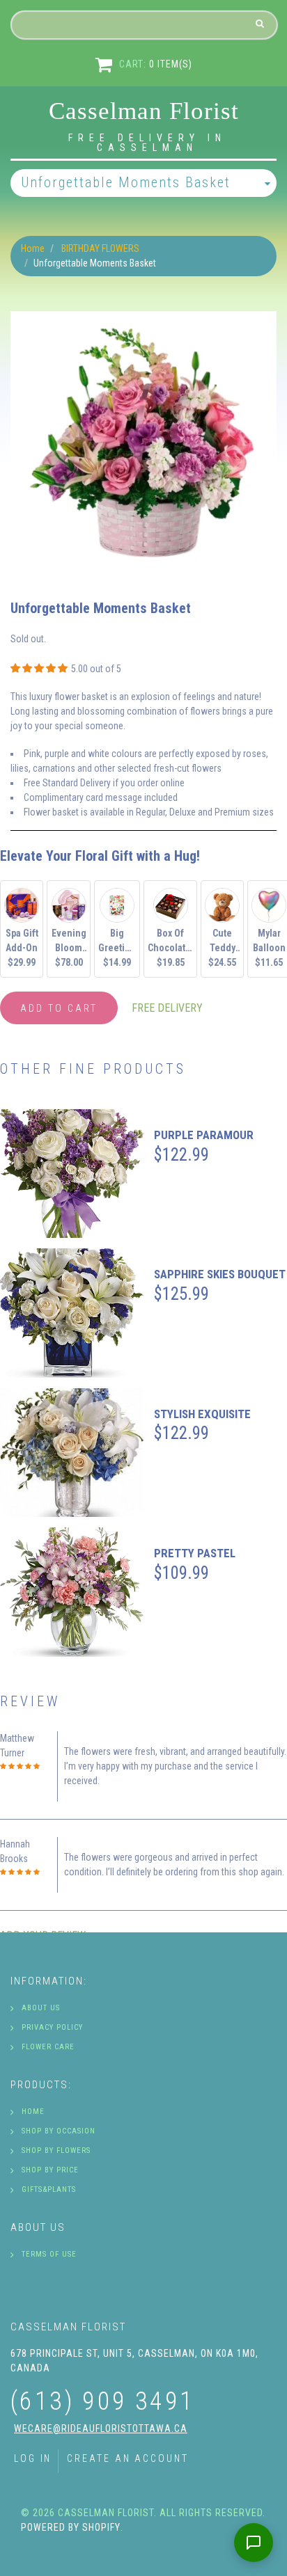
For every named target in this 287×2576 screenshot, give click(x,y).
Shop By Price (50, 2170)
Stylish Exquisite (202, 1414)
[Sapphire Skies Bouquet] (72, 1313)
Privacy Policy (52, 2027)
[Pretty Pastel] (72, 1592)
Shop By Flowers (56, 2150)
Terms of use (49, 2254)
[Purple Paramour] (72, 1174)
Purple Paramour (204, 1135)
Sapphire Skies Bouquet (220, 1274)
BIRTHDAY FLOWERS (100, 248)
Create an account (127, 2458)
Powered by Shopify (71, 2527)
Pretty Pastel (195, 1553)
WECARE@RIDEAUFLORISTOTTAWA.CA (101, 2428)
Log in (33, 2458)
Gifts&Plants (49, 2189)
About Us (41, 2008)
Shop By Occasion (59, 2131)
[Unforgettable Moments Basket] (143, 318)
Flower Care (48, 2047)
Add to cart (59, 1008)
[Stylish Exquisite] (72, 1453)
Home (33, 248)
